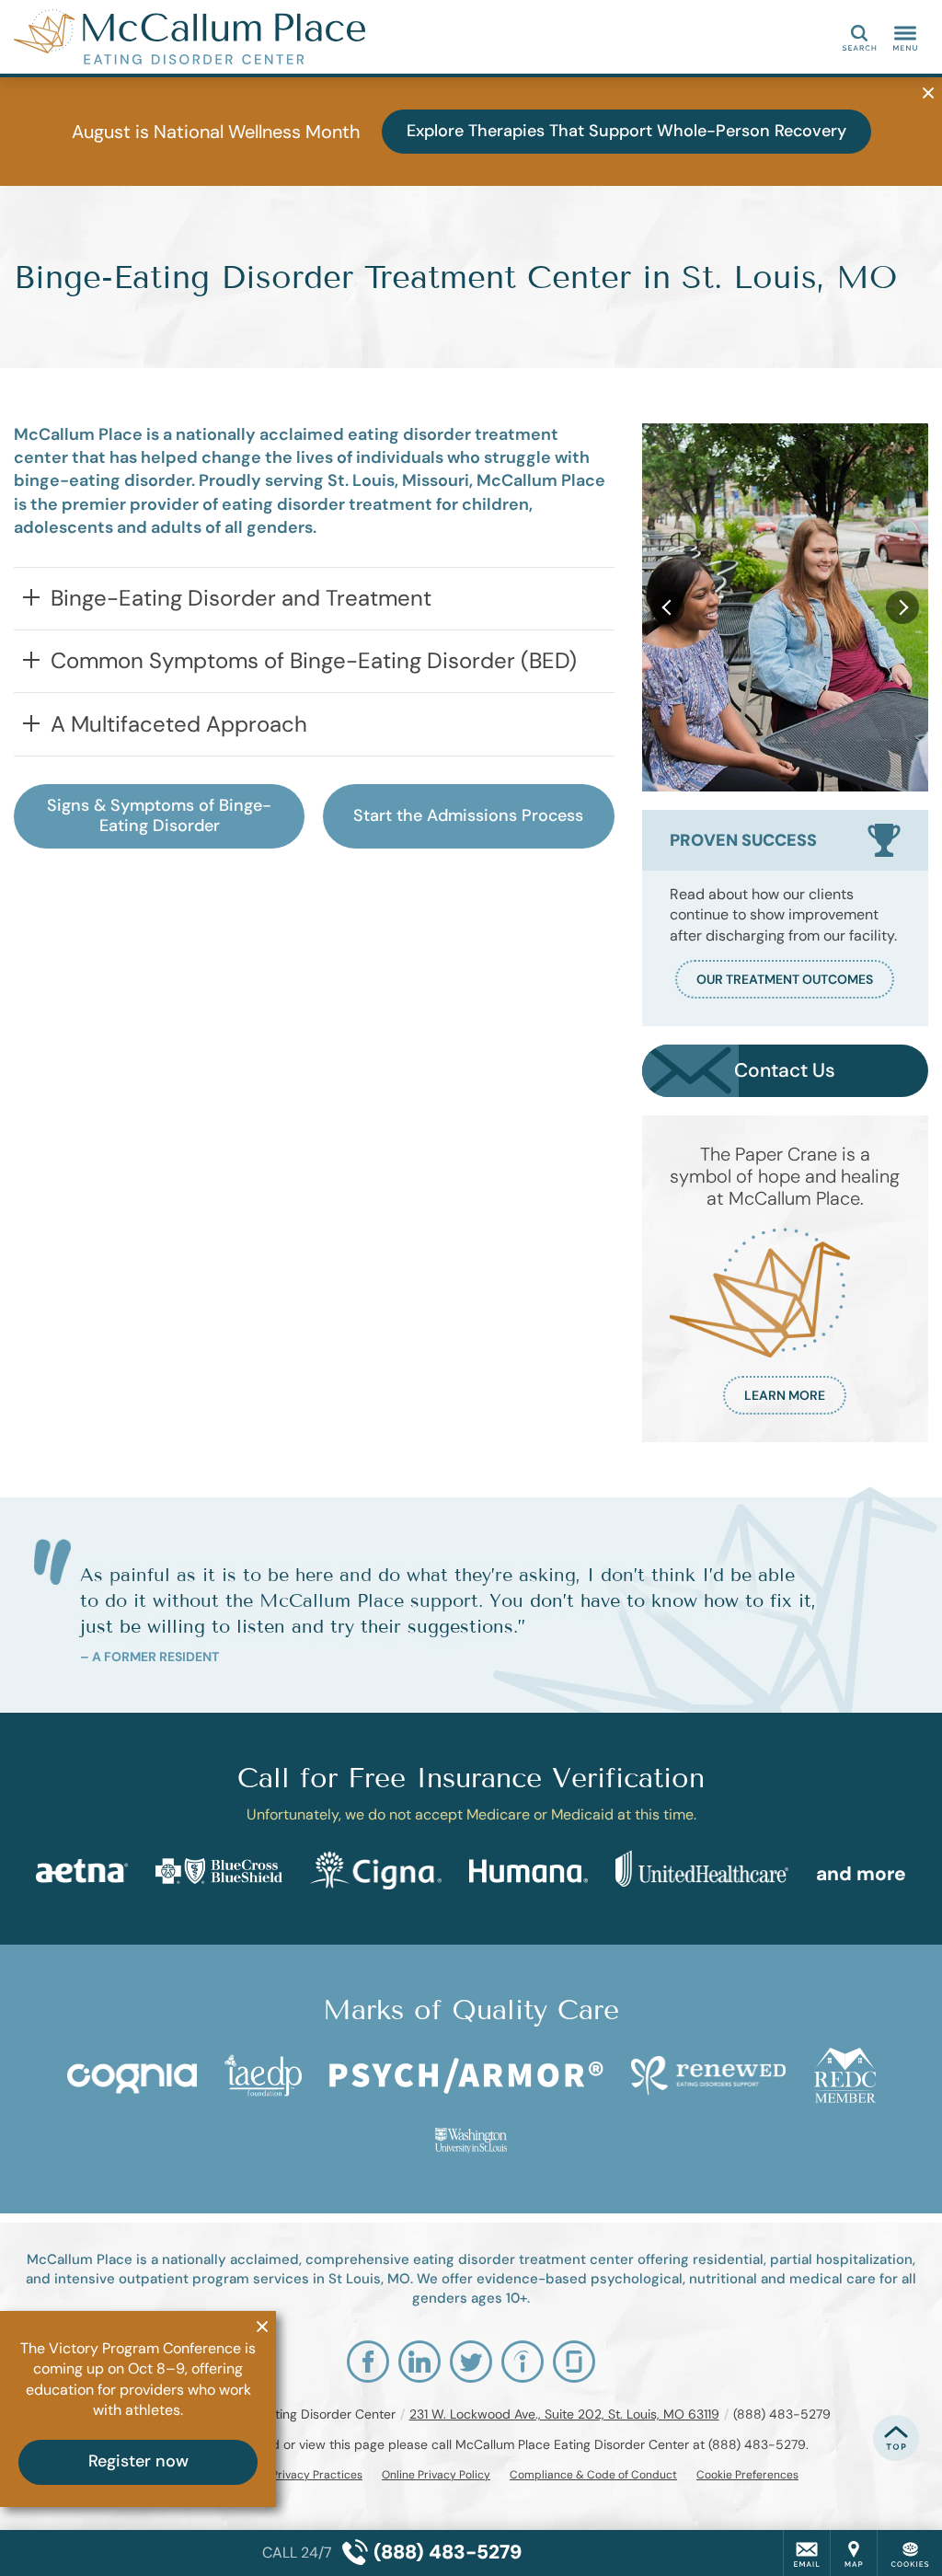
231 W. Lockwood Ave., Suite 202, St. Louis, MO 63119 (564, 2414)
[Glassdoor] (574, 2362)
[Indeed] (523, 2362)
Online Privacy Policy (436, 2475)
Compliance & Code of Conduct (593, 2475)
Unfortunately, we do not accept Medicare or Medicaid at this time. (471, 1814)
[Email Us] (807, 2553)
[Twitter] (471, 2362)
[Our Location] (854, 2553)
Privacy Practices (317, 2475)
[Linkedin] (419, 2362)
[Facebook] (368, 2362)
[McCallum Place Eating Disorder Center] (290, 37)
